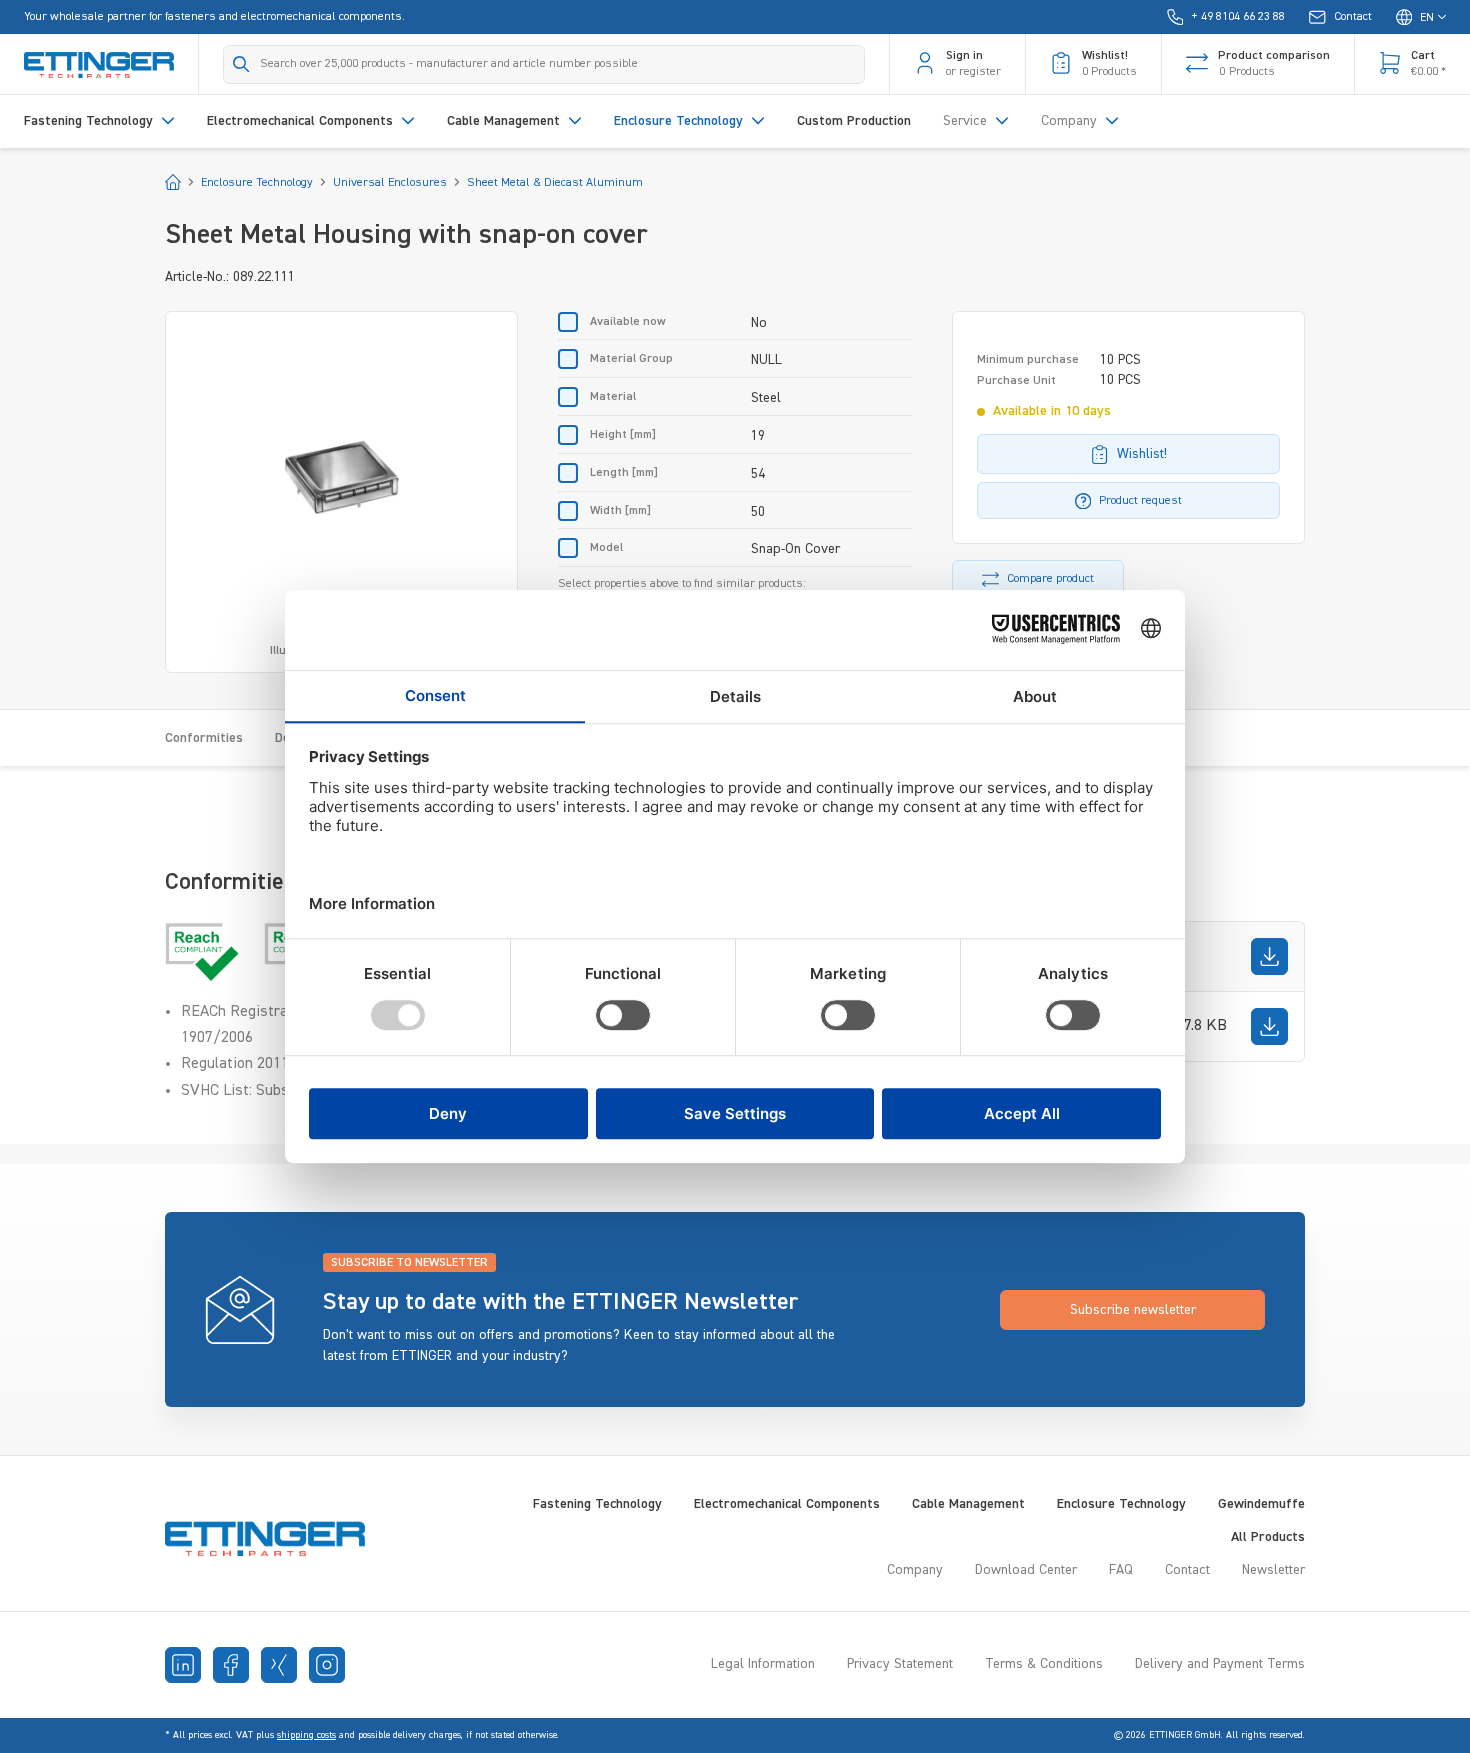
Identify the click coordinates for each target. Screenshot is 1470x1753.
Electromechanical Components (787, 1504)
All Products (1268, 1537)
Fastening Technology (597, 1504)
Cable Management (968, 1504)
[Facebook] (231, 1665)
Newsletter (1273, 1570)
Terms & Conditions (1044, 1664)
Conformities (204, 738)
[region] (341, 492)
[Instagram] (327, 1665)
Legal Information (763, 1664)
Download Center (1026, 1570)
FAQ (1121, 1570)
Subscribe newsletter (1133, 1310)
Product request (1140, 501)
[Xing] (279, 1665)
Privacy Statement (900, 1664)
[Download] (1269, 956)
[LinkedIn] (183, 1665)
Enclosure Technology (1121, 1504)
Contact (1187, 1570)
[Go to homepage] (99, 64)
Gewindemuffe (1261, 1504)
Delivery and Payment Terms (1220, 1664)
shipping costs (306, 1735)
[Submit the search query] (241, 64)
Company (915, 1570)
